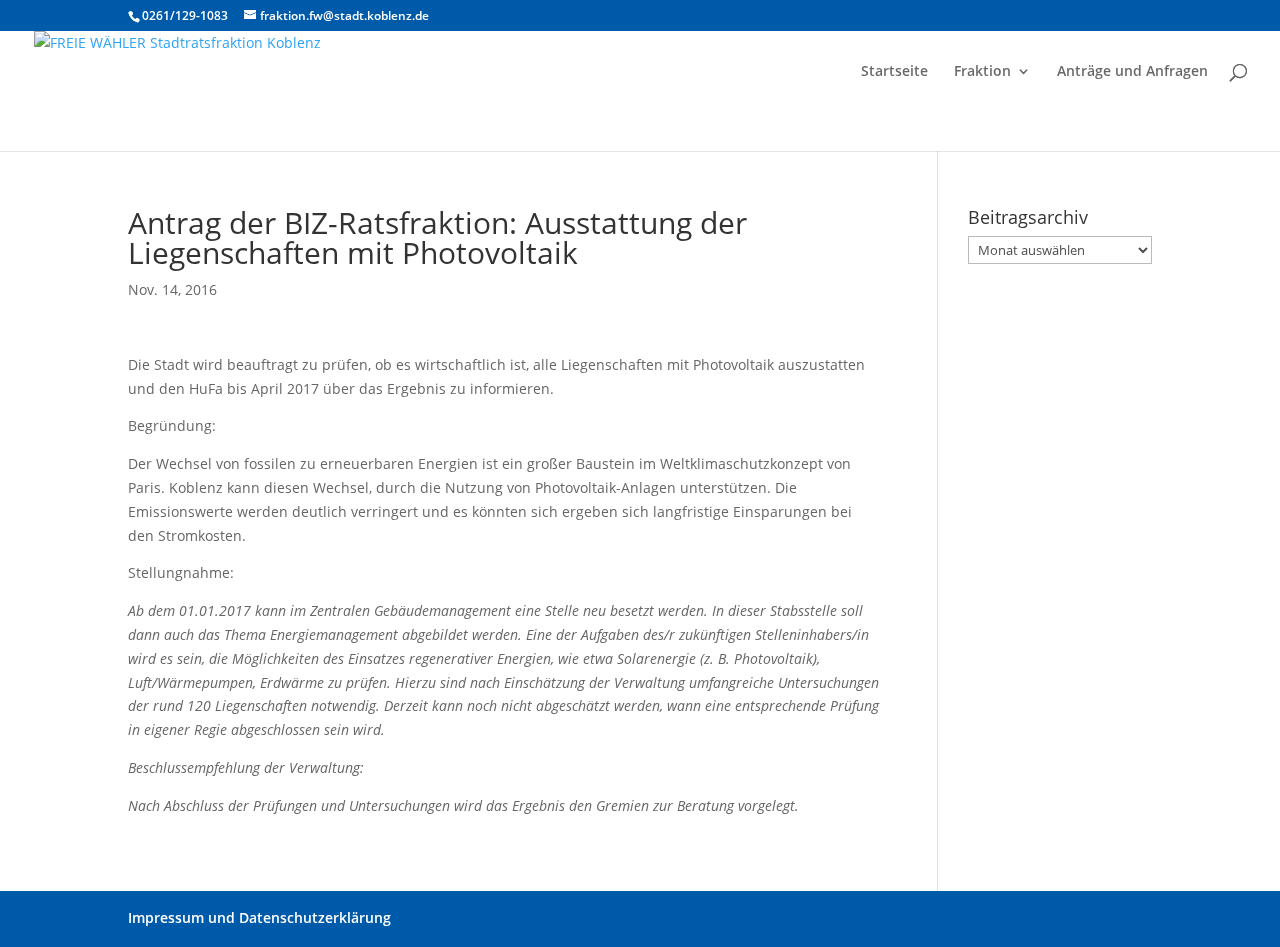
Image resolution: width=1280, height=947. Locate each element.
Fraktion (982, 72)
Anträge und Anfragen (1132, 72)
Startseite (894, 72)
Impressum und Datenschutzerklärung (259, 917)
